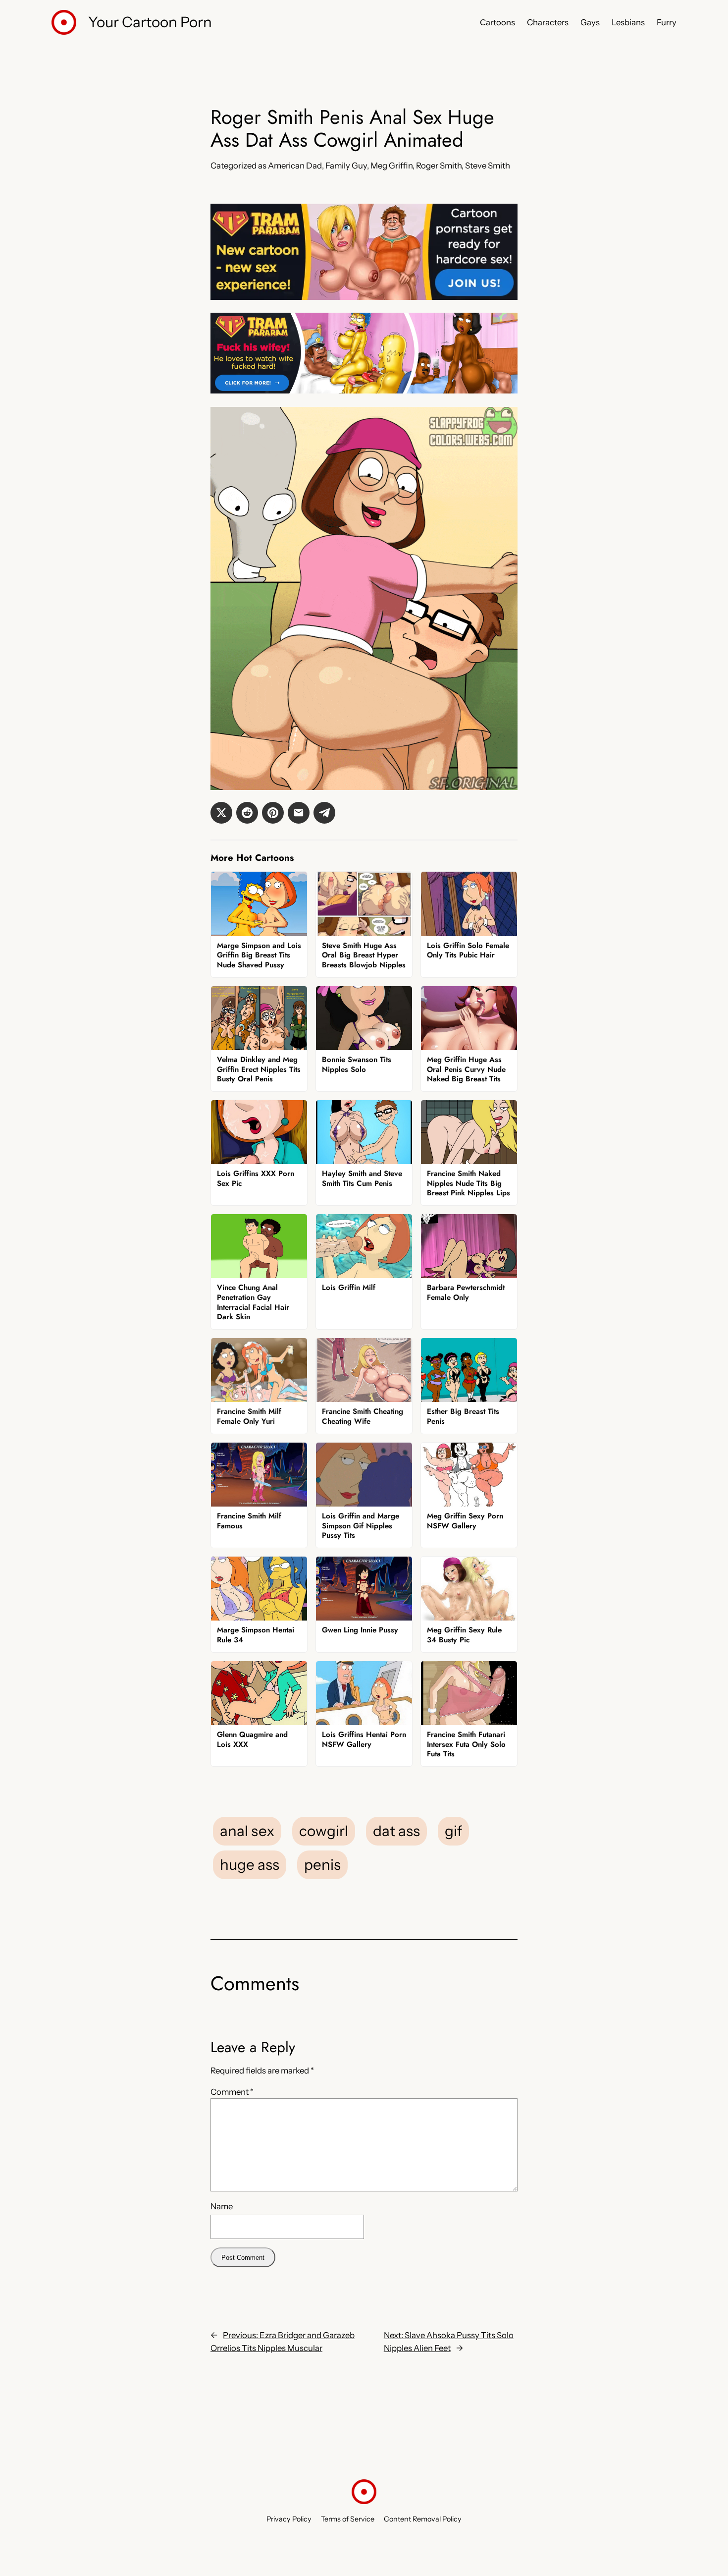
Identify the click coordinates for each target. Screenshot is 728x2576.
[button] (221, 813)
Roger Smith (439, 166)
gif (453, 1831)
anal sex (247, 1831)
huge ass (250, 1864)
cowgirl (324, 1831)
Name (222, 2206)
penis (322, 1864)
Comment (232, 2092)
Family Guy (346, 166)
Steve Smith (488, 166)
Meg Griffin (391, 166)
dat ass (396, 1831)
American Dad (295, 166)
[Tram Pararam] (364, 297)
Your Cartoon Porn (150, 22)
